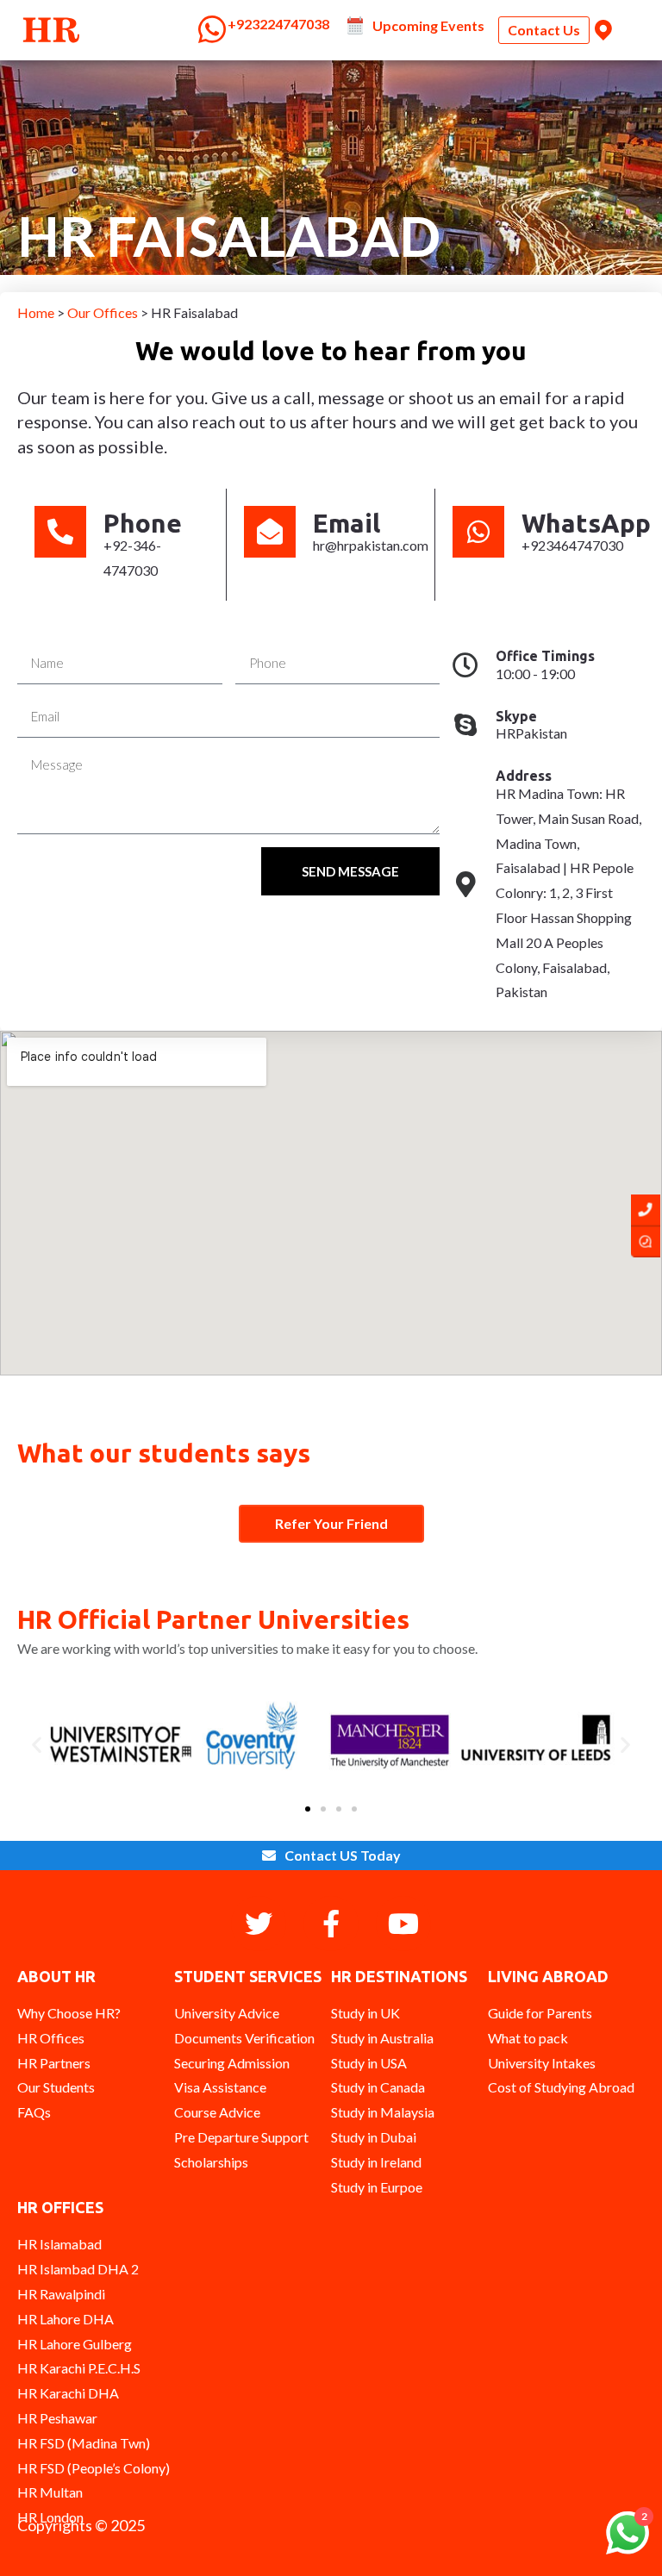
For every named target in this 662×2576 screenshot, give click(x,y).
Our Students (56, 2087)
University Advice (227, 2013)
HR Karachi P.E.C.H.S (79, 2368)
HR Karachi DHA (68, 2393)
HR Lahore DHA (66, 2319)
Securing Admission (232, 2063)
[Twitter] (259, 1924)
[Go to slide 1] (308, 1809)
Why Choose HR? (69, 2013)
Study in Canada (378, 2087)
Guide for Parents (540, 2013)
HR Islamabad (59, 2244)
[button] (37, 1745)
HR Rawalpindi (61, 2294)
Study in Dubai (374, 2137)
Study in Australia (382, 2038)
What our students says (164, 1453)
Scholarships (211, 2162)
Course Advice (217, 2112)
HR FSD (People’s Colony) (94, 2468)
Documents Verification (244, 2038)
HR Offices (51, 2038)
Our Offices (104, 312)
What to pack (528, 2038)
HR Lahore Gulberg (75, 2344)
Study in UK (365, 2013)
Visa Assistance (220, 2087)
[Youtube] (403, 1924)
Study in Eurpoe (377, 2187)
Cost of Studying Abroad (561, 2087)
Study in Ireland (376, 2162)
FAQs (34, 2112)
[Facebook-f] (331, 1924)
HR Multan (50, 2492)
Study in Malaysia (383, 2112)
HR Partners (54, 2063)
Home (37, 312)
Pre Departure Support (241, 2137)
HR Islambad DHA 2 (78, 2269)
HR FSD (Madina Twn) (84, 2443)
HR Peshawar (57, 2418)
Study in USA (369, 2063)
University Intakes (542, 2063)
